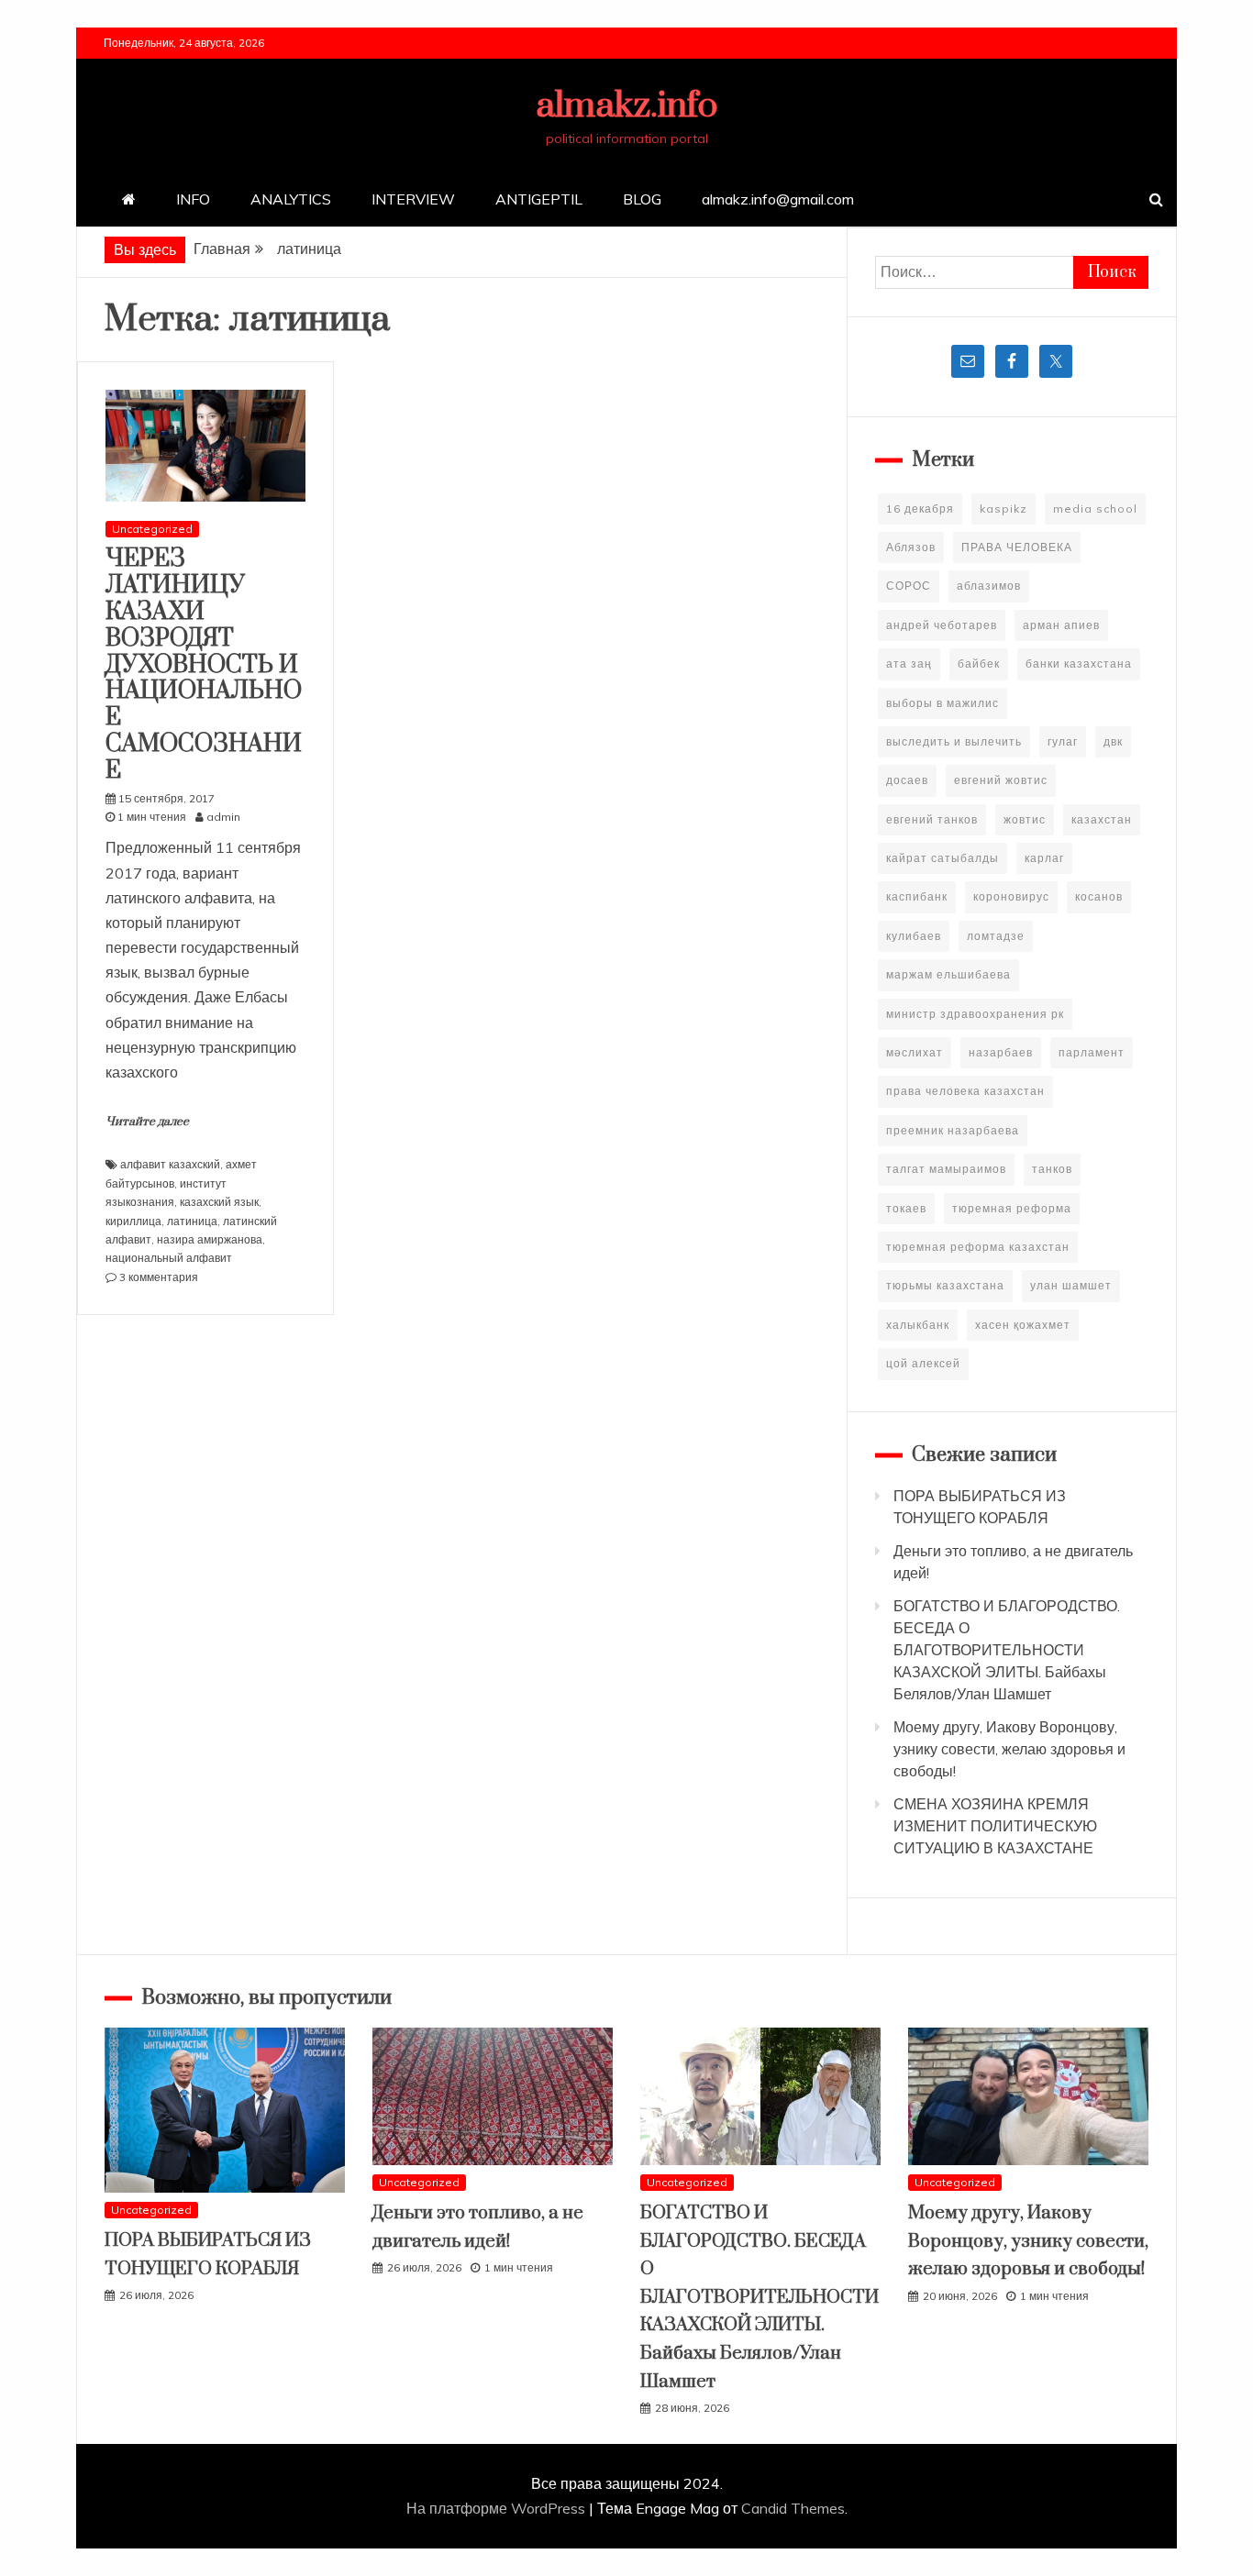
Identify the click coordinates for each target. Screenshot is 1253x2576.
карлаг (1044, 858)
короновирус (1011, 896)
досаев (907, 780)
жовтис (1025, 819)
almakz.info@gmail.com (778, 199)
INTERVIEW (413, 199)
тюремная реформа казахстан (978, 1247)
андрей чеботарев (942, 625)
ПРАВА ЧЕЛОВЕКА (1017, 547)
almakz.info (627, 106)
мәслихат (915, 1052)
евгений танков (932, 819)
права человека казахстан (965, 1091)
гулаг (1063, 741)
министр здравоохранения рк (975, 1014)
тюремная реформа (1012, 1208)
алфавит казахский (170, 1164)
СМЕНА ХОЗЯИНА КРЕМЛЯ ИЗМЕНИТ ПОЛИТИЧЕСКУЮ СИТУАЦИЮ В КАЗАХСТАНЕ (995, 1826)
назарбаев (1001, 1052)
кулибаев (914, 936)
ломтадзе (996, 936)
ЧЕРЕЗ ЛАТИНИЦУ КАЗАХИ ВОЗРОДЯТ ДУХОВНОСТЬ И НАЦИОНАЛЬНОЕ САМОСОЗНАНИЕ (204, 664)
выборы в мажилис (943, 703)
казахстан (1102, 819)
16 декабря (920, 509)
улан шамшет (1071, 1285)
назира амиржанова (210, 1239)
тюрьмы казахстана (945, 1285)
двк (1113, 741)
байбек (979, 663)
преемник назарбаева (953, 1130)
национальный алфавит (169, 1258)
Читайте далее (147, 1122)
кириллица (133, 1221)
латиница (192, 1221)
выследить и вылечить (954, 741)
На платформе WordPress (498, 2508)
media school (1095, 509)
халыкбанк (918, 1325)
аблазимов (989, 586)
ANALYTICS (291, 199)
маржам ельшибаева (948, 974)
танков (1052, 1169)
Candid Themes (793, 2508)
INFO (193, 199)
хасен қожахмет (1023, 1325)
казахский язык (219, 1202)
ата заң (909, 663)
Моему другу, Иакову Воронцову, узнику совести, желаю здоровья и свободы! (1009, 1749)
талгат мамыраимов (946, 1169)
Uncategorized (152, 529)
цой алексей (923, 1363)
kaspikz (1004, 509)
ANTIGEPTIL (539, 199)
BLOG (642, 199)
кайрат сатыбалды (943, 858)
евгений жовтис (1001, 780)
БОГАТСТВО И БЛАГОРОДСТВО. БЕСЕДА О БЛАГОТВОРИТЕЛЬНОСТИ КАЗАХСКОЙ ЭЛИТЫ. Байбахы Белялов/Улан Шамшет (1007, 1650)
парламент (1092, 1052)
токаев (906, 1208)
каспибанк (917, 896)
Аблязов (911, 547)
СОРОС (909, 586)
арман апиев (1061, 625)
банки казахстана (1079, 663)
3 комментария (159, 1277)
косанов (1099, 896)
